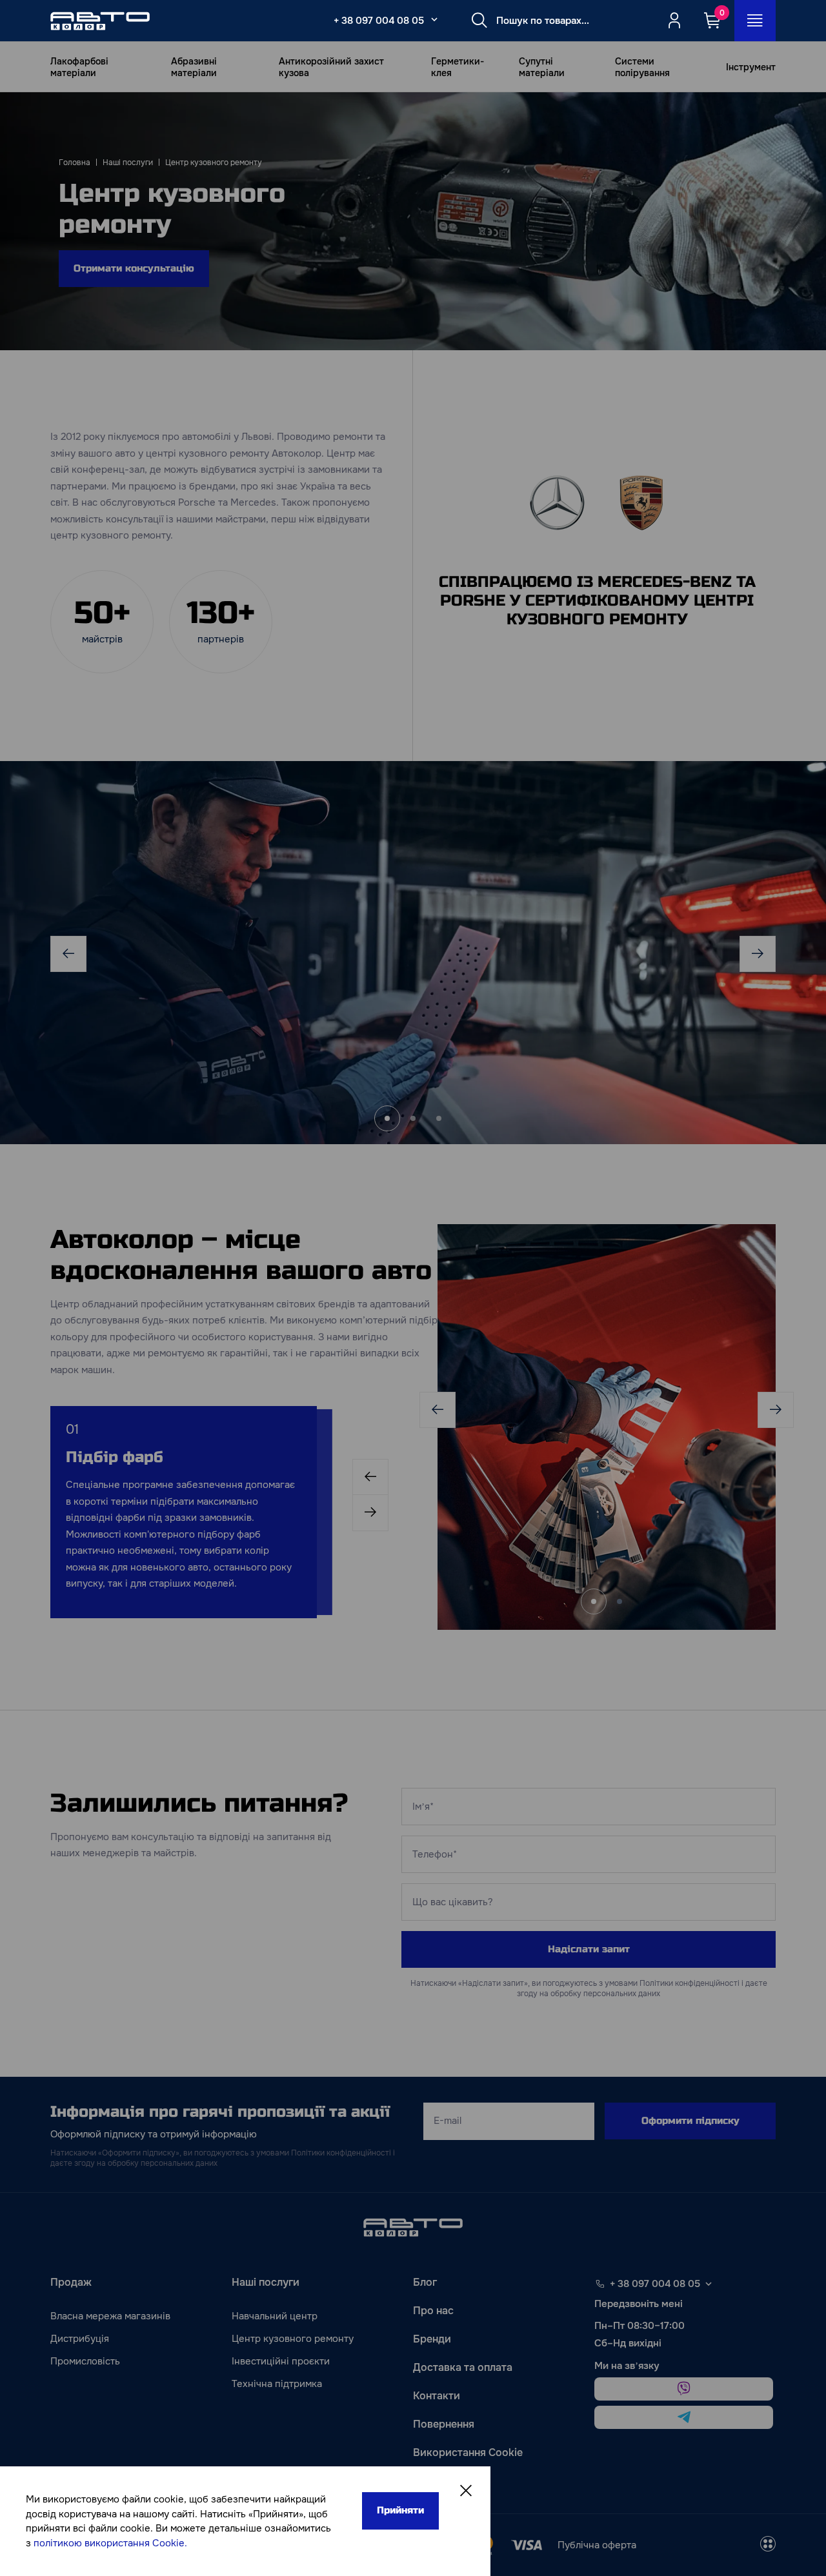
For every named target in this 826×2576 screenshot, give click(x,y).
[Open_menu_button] (755, 21)
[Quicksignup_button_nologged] (674, 21)
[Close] (466, 2491)
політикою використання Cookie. (110, 2543)
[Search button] (479, 21)
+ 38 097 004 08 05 (379, 21)
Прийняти (400, 2510)
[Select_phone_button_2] (434, 19)
